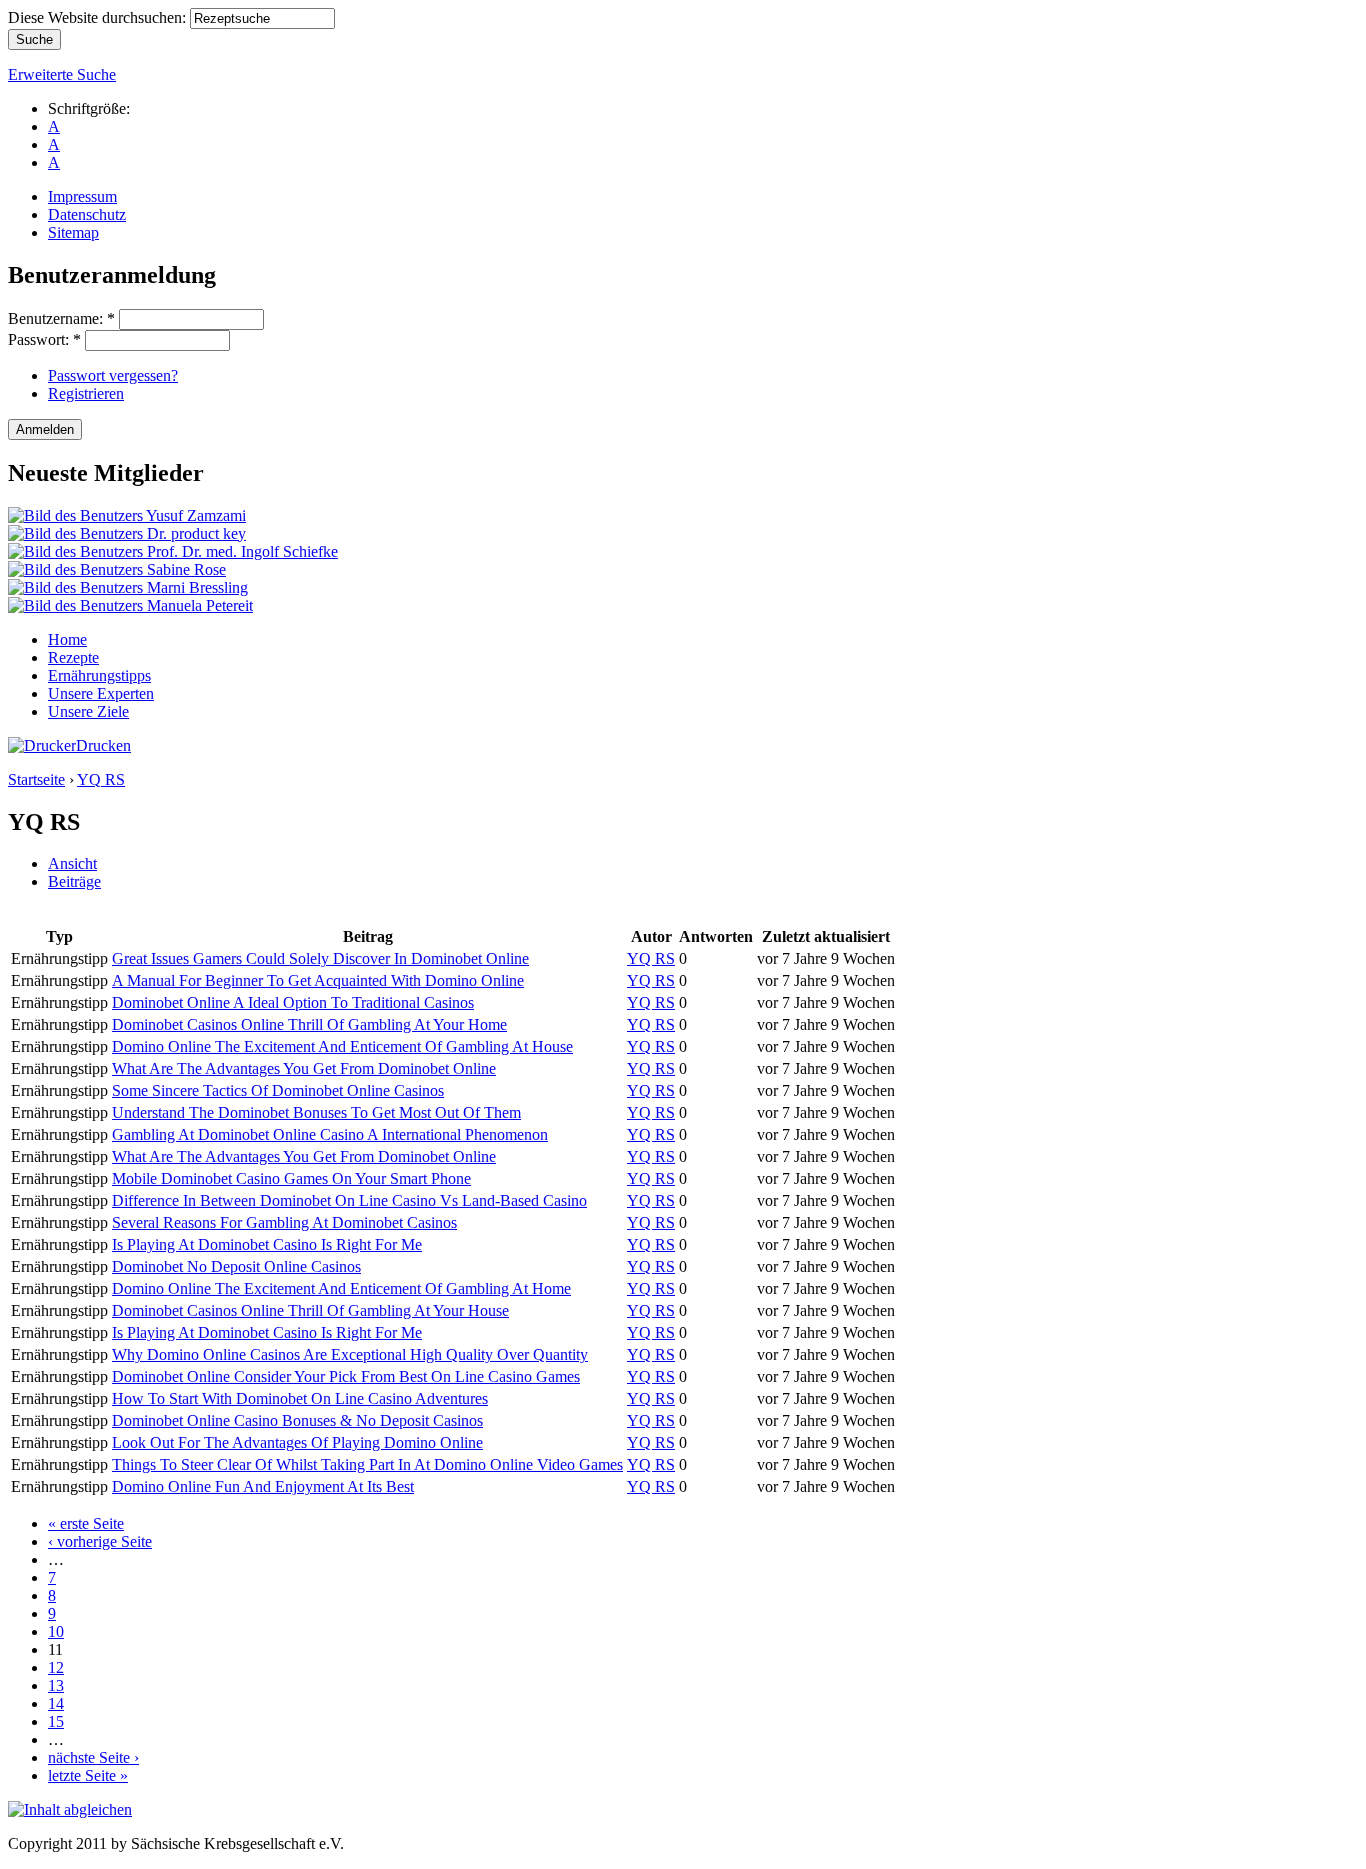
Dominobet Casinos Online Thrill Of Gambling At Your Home (309, 1024)
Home (67, 639)
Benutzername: (61, 318)
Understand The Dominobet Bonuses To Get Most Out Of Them (316, 1112)
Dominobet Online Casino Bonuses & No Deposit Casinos (297, 1420)
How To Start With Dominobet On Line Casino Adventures (300, 1398)
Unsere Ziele (88, 711)
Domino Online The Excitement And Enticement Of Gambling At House (342, 1046)
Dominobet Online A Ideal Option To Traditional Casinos (293, 1002)
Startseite (36, 779)
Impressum (82, 196)
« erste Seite (86, 1523)
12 (56, 1667)
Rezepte (73, 657)
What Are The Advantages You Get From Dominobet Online (304, 1068)
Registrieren (86, 393)
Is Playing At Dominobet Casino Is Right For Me (267, 1244)
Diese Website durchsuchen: (99, 17)
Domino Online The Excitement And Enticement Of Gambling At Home (341, 1288)
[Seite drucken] (42, 745)
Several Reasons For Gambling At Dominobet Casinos (284, 1222)
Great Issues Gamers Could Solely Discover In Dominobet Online (320, 958)
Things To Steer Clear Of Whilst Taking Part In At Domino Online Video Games (367, 1464)
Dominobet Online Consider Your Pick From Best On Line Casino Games (346, 1376)
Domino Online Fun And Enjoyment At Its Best (263, 1486)
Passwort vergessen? (113, 375)
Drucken (103, 745)
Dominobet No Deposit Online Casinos (236, 1266)
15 (56, 1721)
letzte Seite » (88, 1775)
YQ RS (101, 779)
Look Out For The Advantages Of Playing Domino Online (297, 1442)
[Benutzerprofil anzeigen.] (127, 515)
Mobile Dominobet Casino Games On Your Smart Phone (291, 1178)
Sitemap (73, 232)
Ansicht (72, 863)
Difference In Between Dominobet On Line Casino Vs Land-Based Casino (349, 1200)
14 (56, 1703)
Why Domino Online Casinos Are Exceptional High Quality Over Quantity (350, 1354)
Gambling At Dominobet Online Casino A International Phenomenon (330, 1134)
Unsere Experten (101, 693)
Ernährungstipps (99, 675)
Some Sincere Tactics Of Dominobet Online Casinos (278, 1090)
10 (56, 1631)
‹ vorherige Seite (100, 1541)
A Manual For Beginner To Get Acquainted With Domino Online (318, 980)
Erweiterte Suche (62, 74)
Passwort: (44, 339)
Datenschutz (87, 214)
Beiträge (74, 881)
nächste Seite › (93, 1757)
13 (56, 1685)
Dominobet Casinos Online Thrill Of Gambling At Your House (310, 1310)
